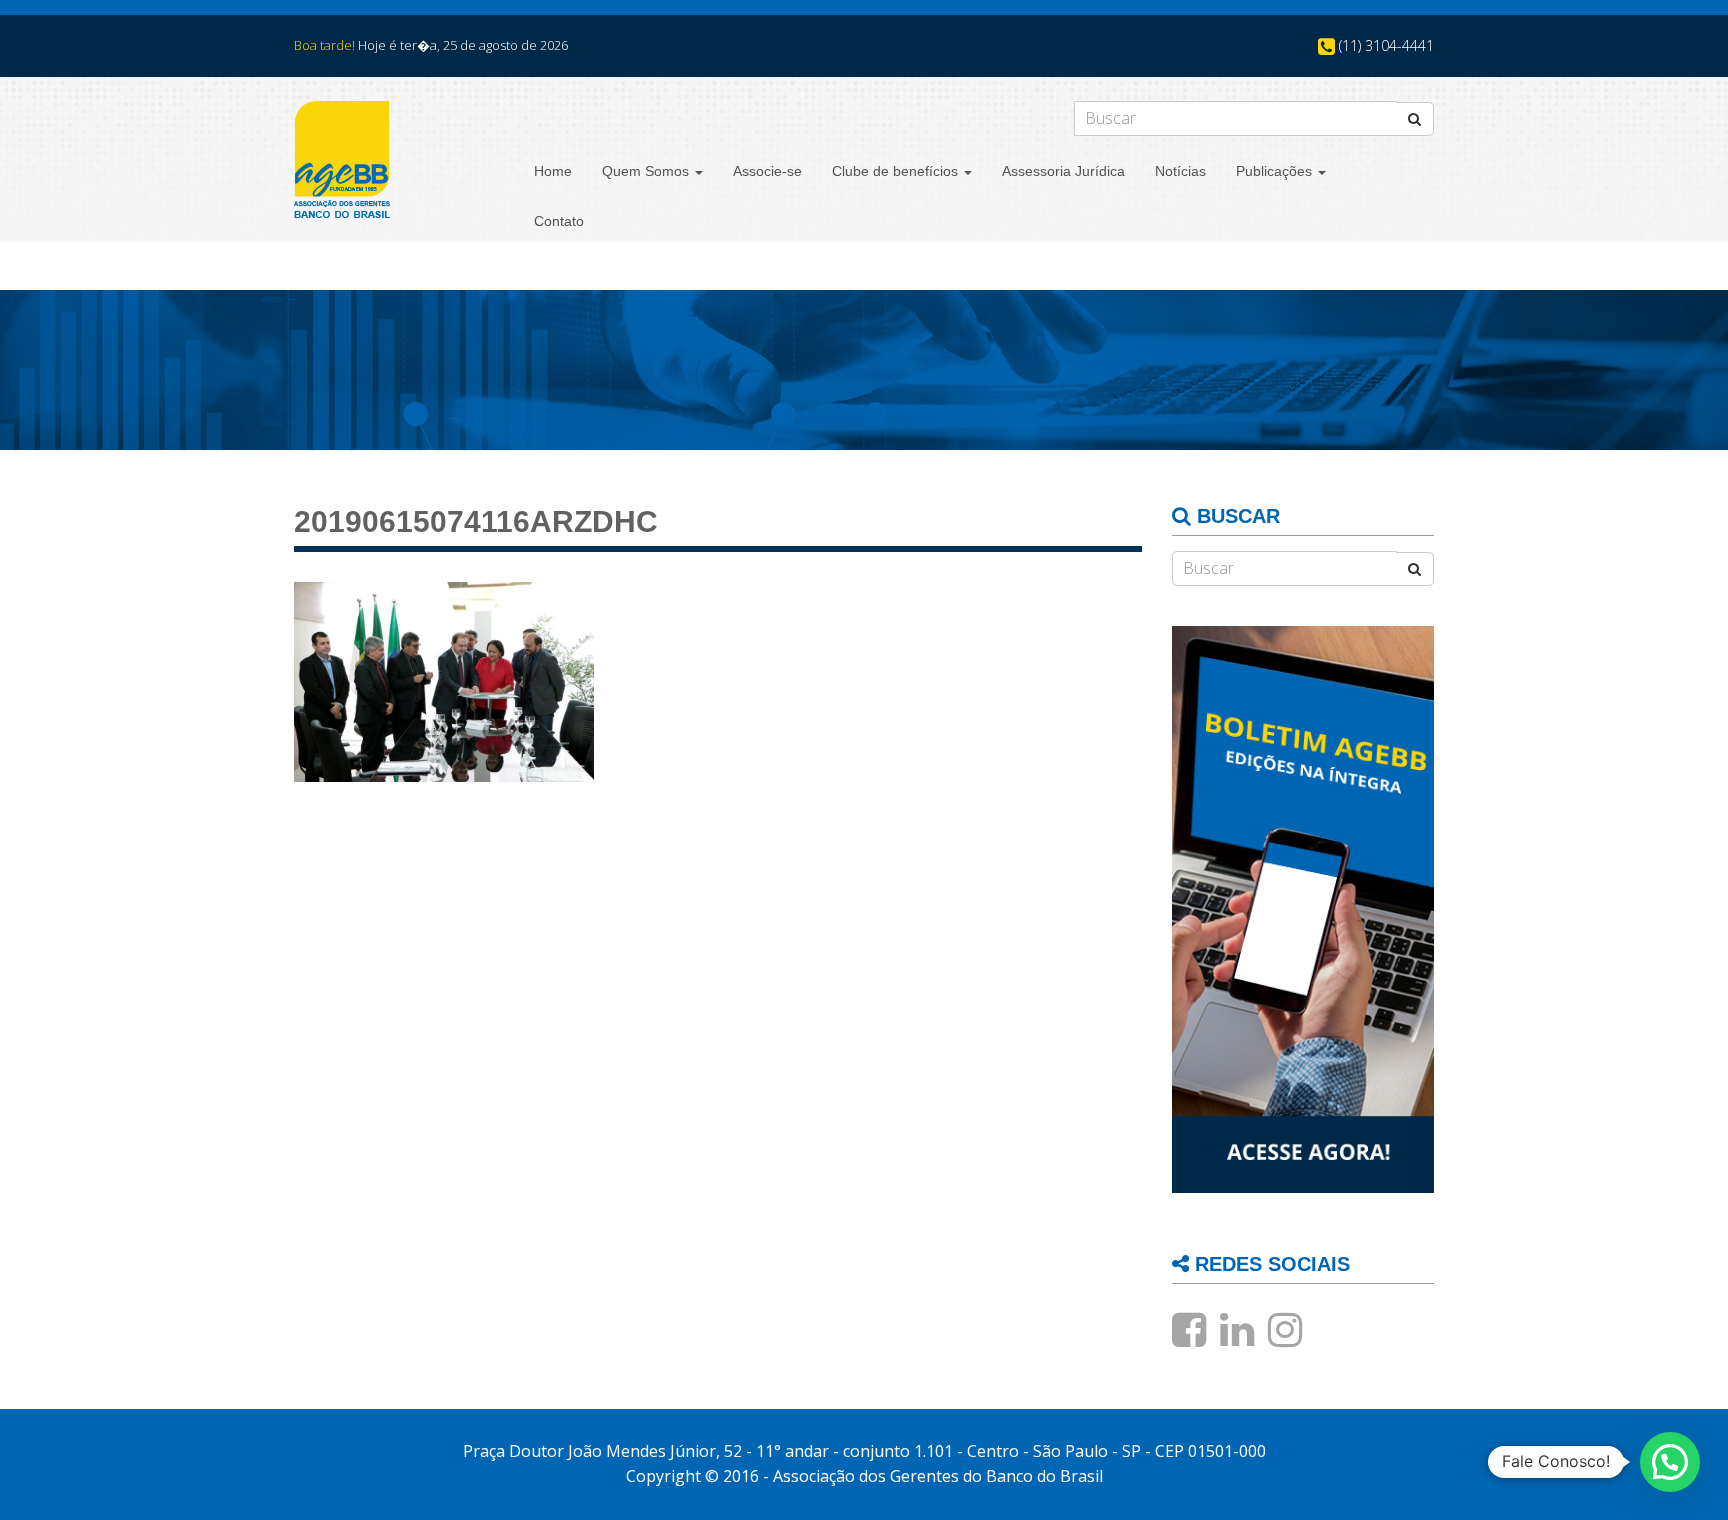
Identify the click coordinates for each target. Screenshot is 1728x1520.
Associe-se (767, 171)
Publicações (1276, 171)
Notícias (1180, 171)
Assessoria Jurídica (1063, 171)
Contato (559, 221)
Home (553, 171)
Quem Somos (647, 171)
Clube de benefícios (897, 171)
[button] (1670, 1462)
